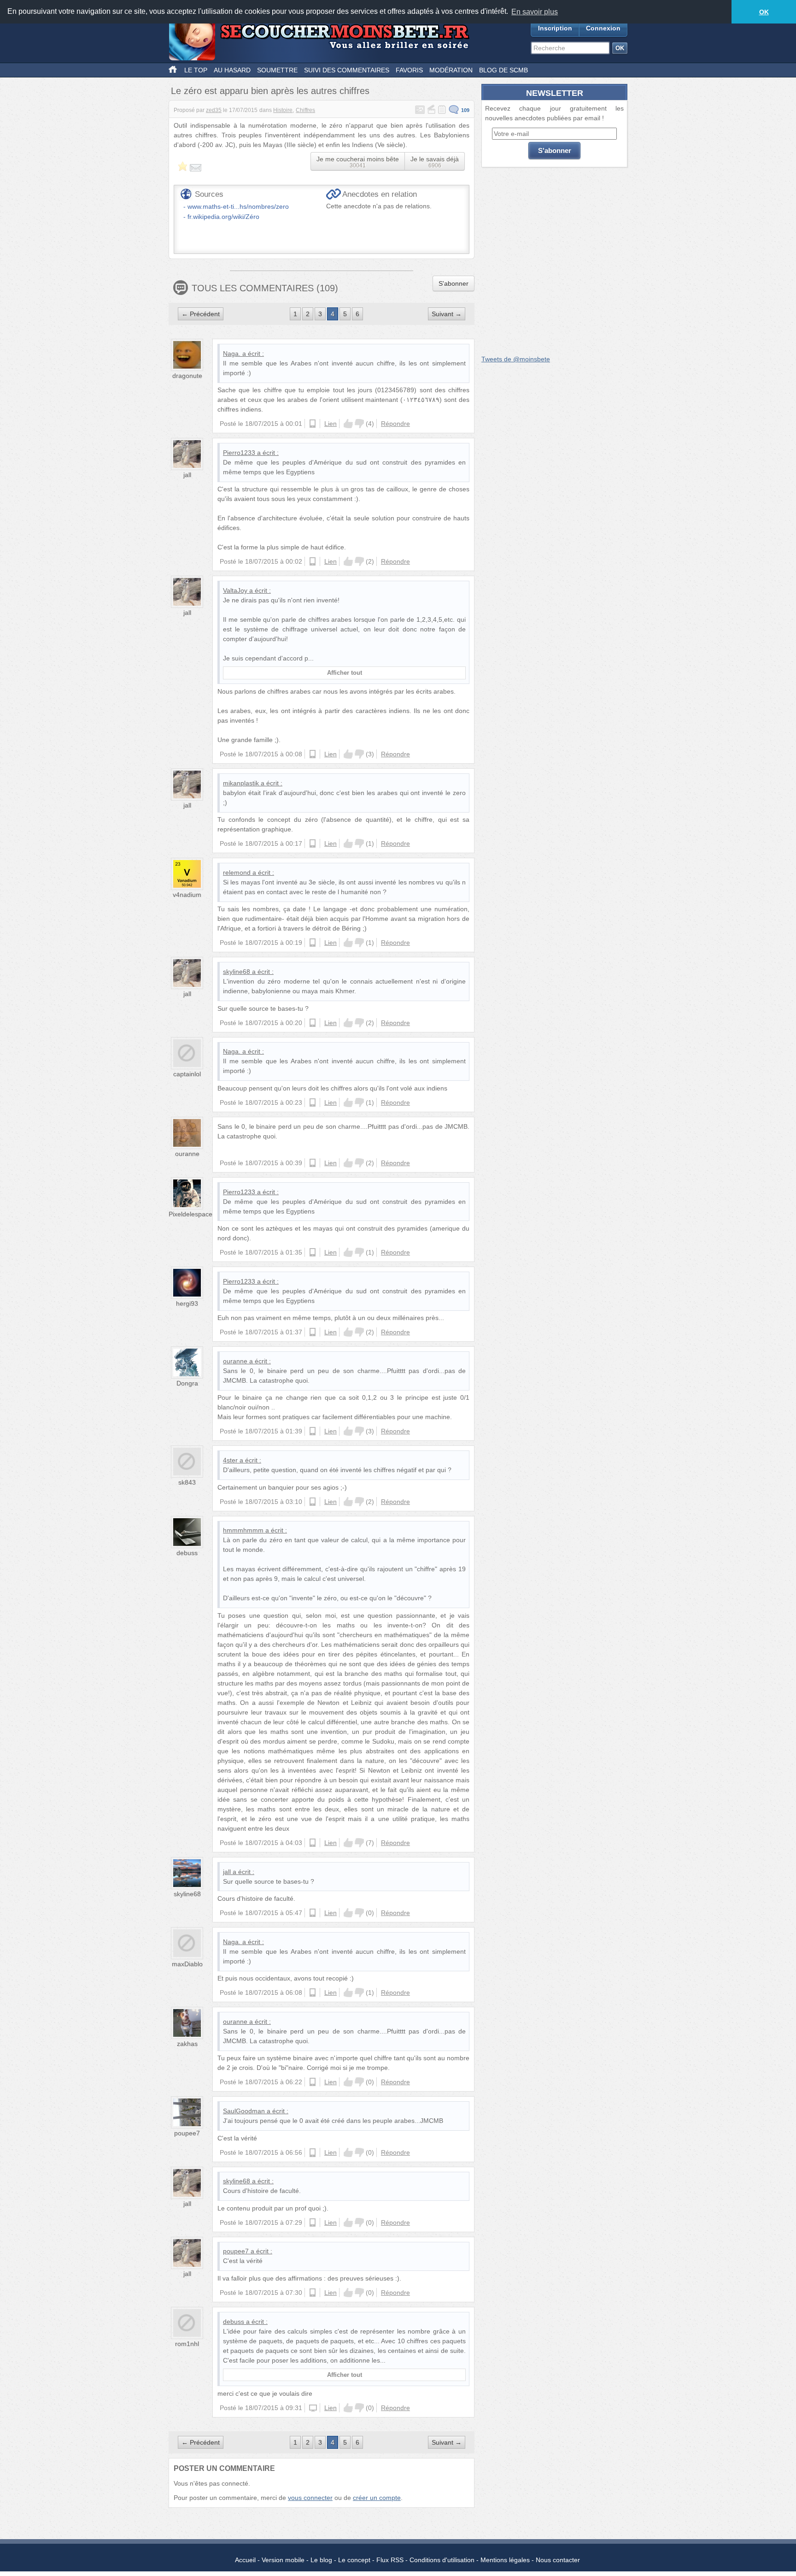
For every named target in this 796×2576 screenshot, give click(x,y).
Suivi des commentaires (347, 70)
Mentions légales (505, 2560)
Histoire (283, 110)
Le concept (354, 2560)
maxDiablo (187, 1964)
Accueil (245, 2560)
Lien (331, 424)
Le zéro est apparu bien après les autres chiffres (270, 91)
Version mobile (283, 2560)
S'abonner (454, 283)
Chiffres (305, 110)
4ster (230, 1460)
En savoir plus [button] (535, 12)
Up (348, 424)
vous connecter (310, 2498)
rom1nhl (187, 2344)
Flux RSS (390, 2560)
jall (187, 475)
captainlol (187, 1074)
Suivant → (447, 314)
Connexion (603, 28)
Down (359, 424)
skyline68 (237, 972)
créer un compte (377, 2498)
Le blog (321, 2560)
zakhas (187, 2044)
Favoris (409, 70)
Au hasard (232, 70)
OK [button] (764, 12)
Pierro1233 (239, 453)
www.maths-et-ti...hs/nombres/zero (238, 206)
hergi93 (187, 1303)
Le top (196, 70)
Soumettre (277, 70)
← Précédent (201, 314)
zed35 (214, 110)
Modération (451, 70)
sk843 (187, 1482)
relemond (237, 872)
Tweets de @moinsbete (516, 359)
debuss (187, 1553)
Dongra (187, 1383)
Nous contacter (558, 2560)
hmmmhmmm (243, 1530)
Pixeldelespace (190, 1214)
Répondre (395, 424)
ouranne (187, 1154)
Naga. (232, 354)
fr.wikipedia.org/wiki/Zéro (223, 217)
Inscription (555, 28)
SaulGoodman (244, 2111)
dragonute (187, 376)
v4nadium (187, 895)
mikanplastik (241, 783)
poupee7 (187, 2133)
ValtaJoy (235, 590)
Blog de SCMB (503, 70)
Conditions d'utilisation (442, 2560)
